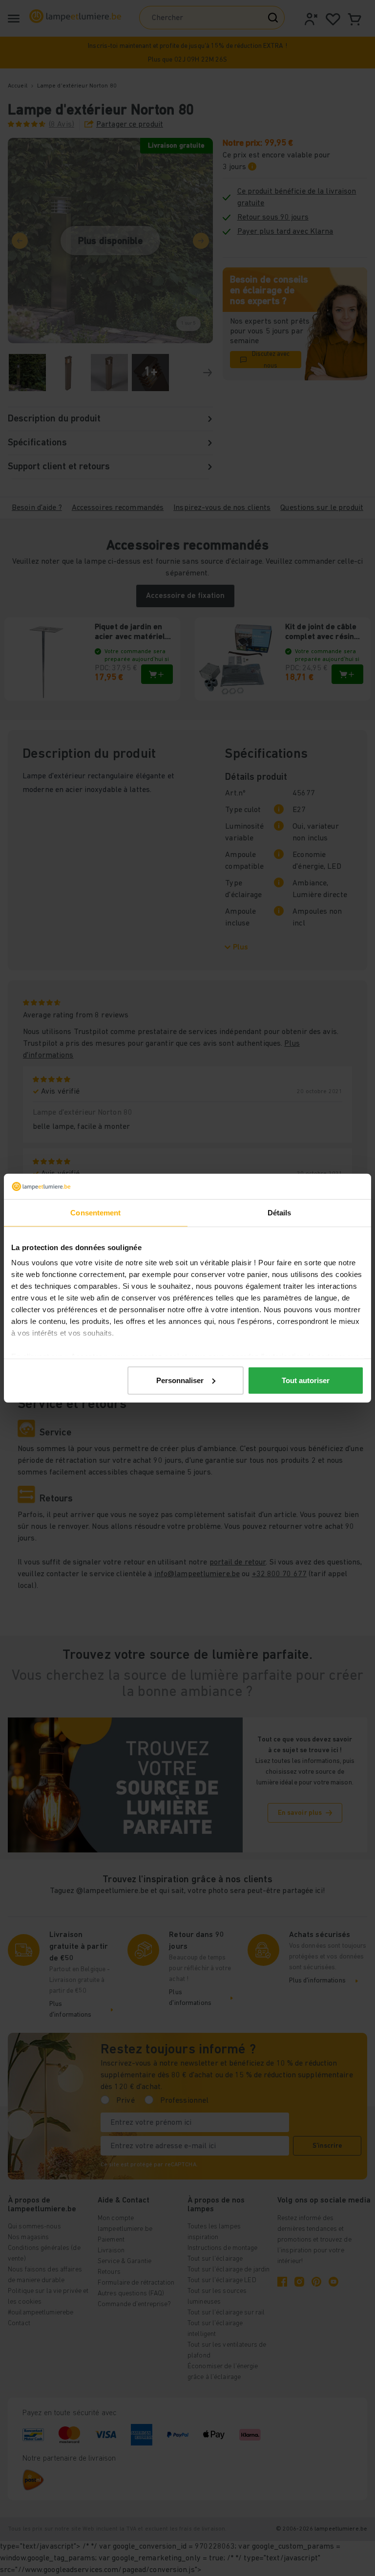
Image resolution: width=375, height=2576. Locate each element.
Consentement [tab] (95, 1213)
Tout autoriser (306, 1380)
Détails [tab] (280, 1213)
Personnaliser (180, 1380)
